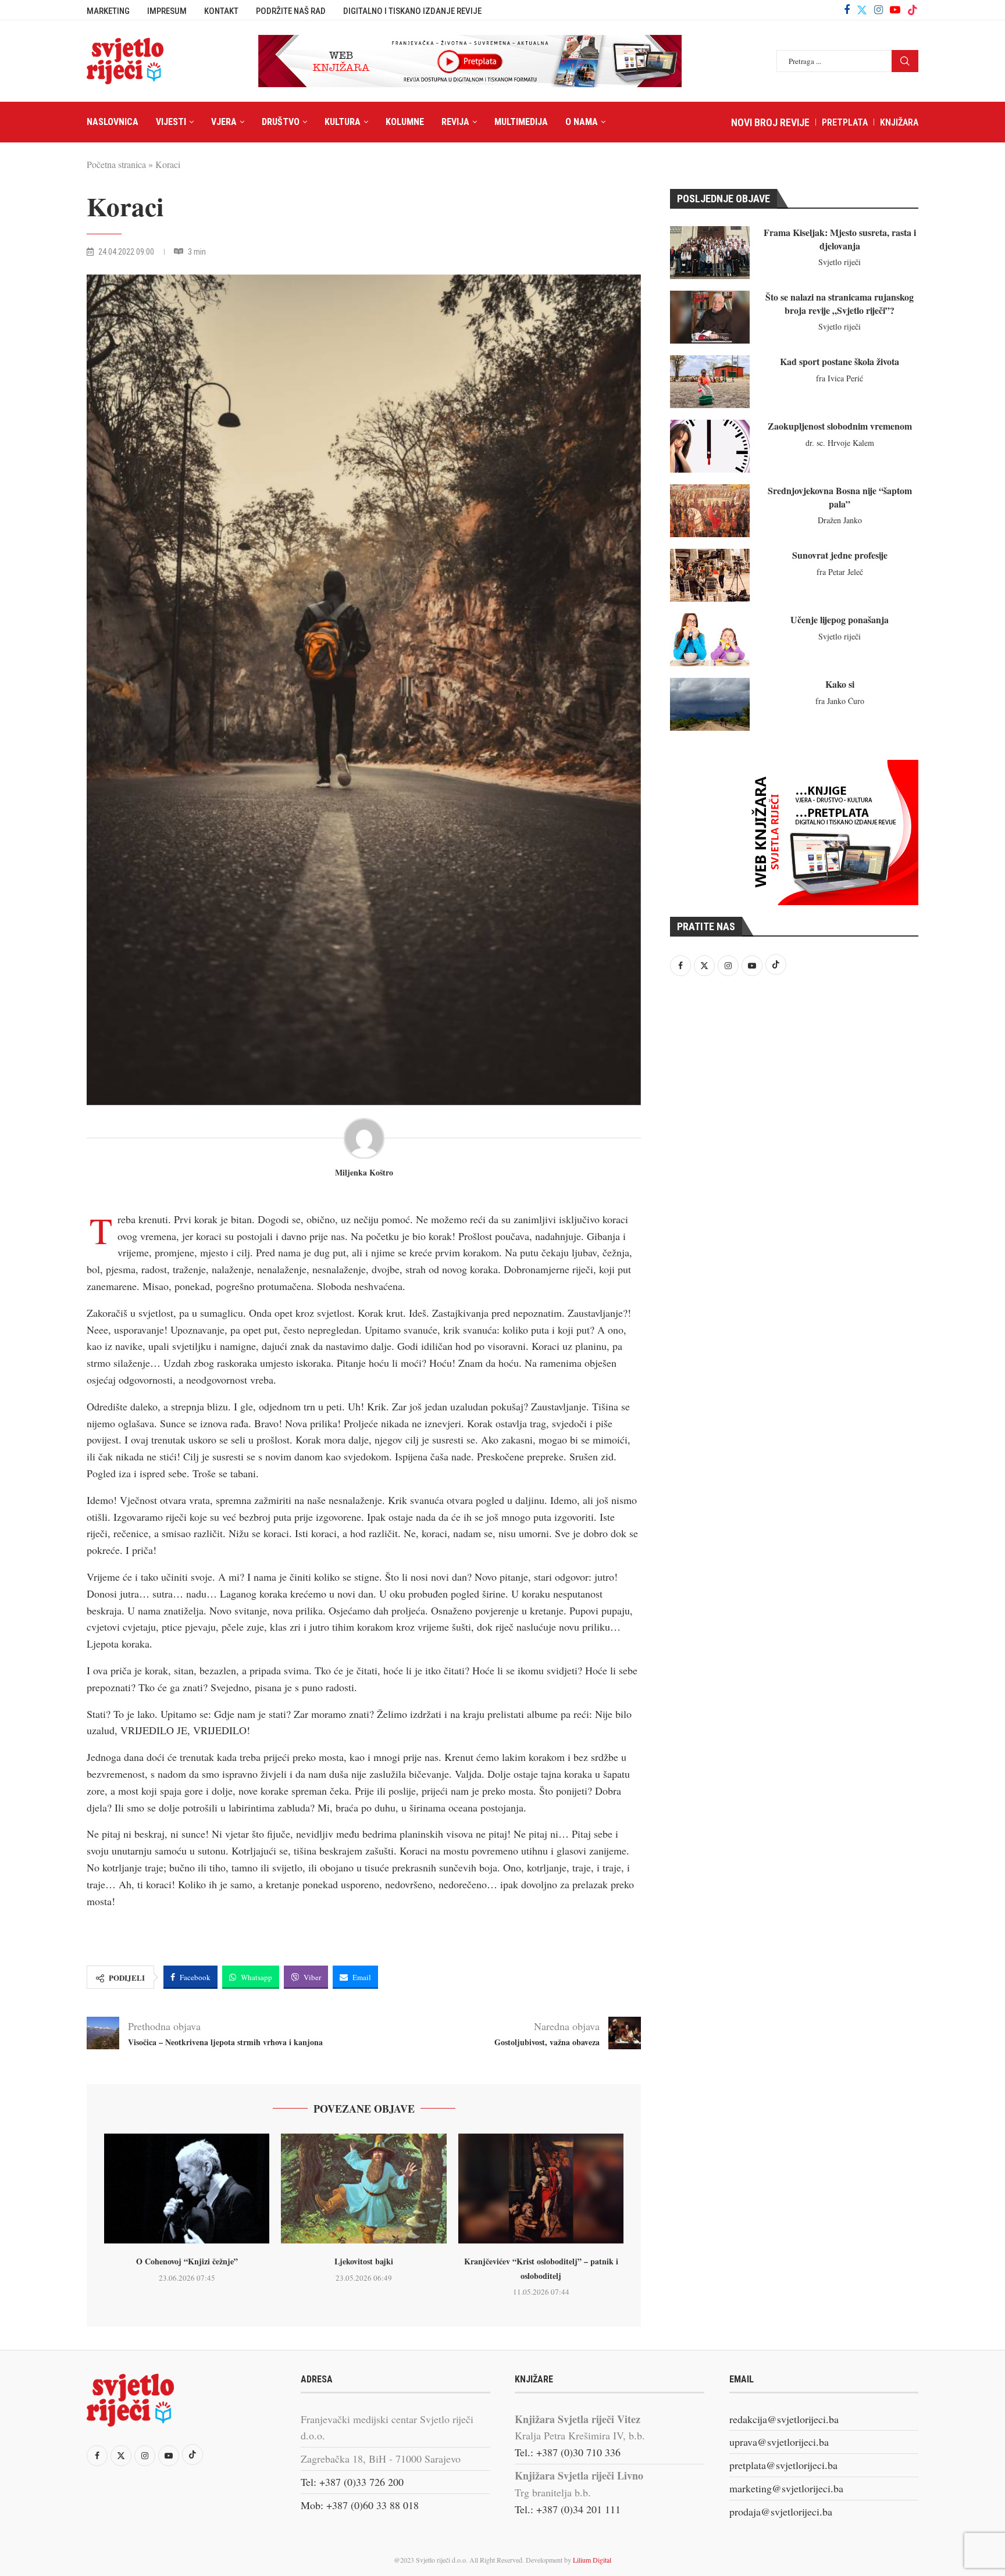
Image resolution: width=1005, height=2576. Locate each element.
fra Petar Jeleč (840, 572)
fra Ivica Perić (840, 378)
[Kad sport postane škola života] (710, 382)
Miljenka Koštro (364, 1173)
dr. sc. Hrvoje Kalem (840, 443)
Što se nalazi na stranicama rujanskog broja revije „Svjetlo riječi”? (840, 303)
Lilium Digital (592, 2560)
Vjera (224, 122)
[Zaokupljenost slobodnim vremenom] (710, 446)
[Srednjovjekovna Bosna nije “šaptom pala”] (710, 511)
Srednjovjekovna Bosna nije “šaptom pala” (840, 497)
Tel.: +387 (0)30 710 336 (568, 2452)
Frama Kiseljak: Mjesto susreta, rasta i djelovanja (840, 239)
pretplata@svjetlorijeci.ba (783, 2465)
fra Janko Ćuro (840, 701)
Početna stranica (116, 164)
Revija (455, 122)
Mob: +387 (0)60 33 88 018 (360, 2505)
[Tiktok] (913, 10)
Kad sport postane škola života (840, 361)
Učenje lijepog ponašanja (840, 619)
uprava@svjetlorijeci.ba (779, 2442)
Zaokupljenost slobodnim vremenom (840, 426)
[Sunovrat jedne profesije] (710, 575)
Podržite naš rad (291, 11)
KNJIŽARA (899, 122)
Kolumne (405, 122)
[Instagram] (879, 10)
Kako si (840, 684)
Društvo (281, 122)
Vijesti (171, 122)
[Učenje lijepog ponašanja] (710, 640)
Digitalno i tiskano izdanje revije (412, 11)
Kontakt (221, 11)
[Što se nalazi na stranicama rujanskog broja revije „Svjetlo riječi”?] (710, 317)
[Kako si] (710, 704)
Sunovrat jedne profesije (840, 555)
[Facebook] (847, 10)
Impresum (167, 11)
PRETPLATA (845, 122)
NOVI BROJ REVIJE (770, 122)
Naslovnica (113, 122)
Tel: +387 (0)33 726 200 (352, 2482)
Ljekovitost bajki (364, 2261)
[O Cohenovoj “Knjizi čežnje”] (187, 2189)
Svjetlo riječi (840, 262)
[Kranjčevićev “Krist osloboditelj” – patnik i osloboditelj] (541, 2189)
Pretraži (905, 61)
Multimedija (521, 122)
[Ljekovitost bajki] (363, 2189)
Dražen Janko (840, 520)
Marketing (108, 11)
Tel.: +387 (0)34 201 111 (568, 2509)
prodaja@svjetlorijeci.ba (781, 2511)
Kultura (343, 122)
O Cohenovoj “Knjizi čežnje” (187, 2261)
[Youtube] (895, 10)
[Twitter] (862, 10)
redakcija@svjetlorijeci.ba (784, 2419)
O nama (582, 122)
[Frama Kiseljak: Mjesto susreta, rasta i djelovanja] (710, 253)
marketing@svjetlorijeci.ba (786, 2488)
